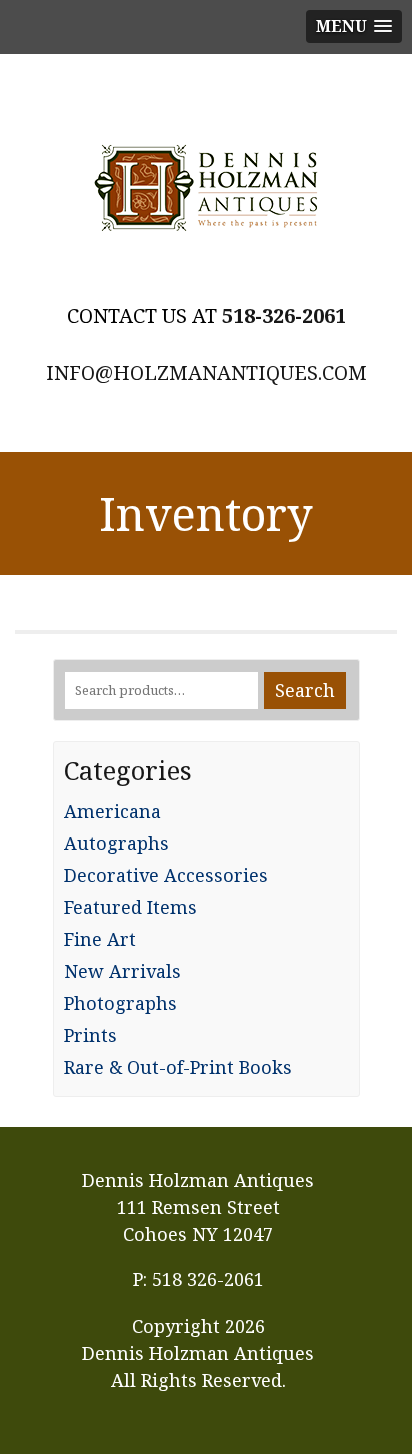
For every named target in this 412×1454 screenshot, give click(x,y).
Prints (90, 1035)
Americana (112, 811)
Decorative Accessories (166, 875)
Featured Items (130, 907)
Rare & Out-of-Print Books (178, 1067)
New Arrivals (122, 971)
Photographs (120, 1003)
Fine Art (100, 939)
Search (305, 690)
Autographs (116, 843)
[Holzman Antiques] (206, 188)
